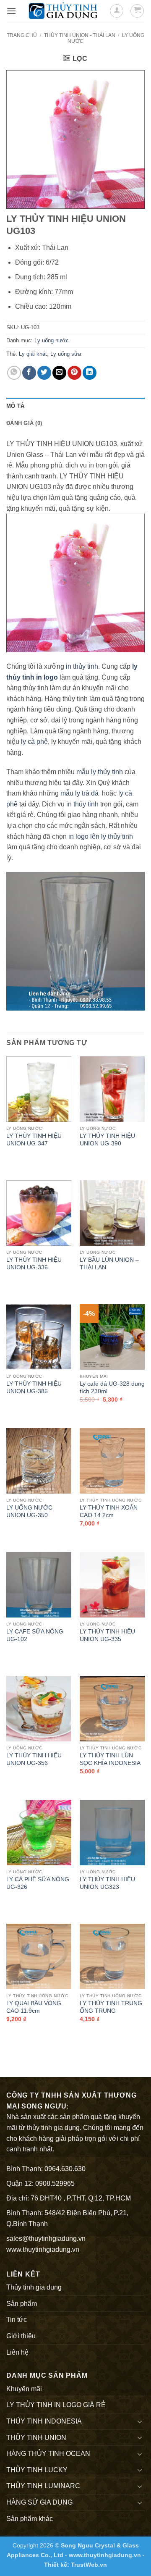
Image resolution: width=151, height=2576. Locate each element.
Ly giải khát (33, 354)
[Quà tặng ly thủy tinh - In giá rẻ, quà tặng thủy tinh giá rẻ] (63, 11)
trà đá (90, 793)
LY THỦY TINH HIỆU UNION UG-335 (107, 1635)
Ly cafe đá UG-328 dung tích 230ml (112, 1388)
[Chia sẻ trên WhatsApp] (14, 373)
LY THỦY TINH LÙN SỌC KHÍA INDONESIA (110, 1759)
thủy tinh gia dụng (53, 2128)
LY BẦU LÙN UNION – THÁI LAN (109, 1264)
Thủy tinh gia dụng (34, 2287)
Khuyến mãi (24, 2389)
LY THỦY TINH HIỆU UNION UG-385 (34, 1388)
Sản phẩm (22, 2304)
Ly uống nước (52, 340)
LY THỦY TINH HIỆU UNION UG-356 (34, 1759)
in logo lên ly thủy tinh (101, 836)
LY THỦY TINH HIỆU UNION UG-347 (34, 1140)
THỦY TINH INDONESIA (44, 2421)
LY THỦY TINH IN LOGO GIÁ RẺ (56, 2405)
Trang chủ (22, 35)
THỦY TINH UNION (36, 2438)
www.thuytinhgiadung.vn (43, 2249)
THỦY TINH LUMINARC (43, 2486)
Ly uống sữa (66, 354)
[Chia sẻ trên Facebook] (29, 373)
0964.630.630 (65, 2169)
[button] (11, 11)
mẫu (66, 793)
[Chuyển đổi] (140, 2421)
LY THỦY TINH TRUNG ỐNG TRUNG (111, 2007)
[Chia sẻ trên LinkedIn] (90, 373)
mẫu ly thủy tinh (99, 772)
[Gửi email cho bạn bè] (59, 373)
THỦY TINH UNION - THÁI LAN (80, 35)
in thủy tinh (82, 666)
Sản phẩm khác (30, 2519)
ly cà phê (34, 742)
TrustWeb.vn (89, 2565)
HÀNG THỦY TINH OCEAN (48, 2454)
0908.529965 (55, 2183)
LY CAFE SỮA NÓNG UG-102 (35, 1635)
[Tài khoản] (117, 11)
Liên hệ (17, 2352)
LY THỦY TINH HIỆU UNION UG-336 (34, 1264)
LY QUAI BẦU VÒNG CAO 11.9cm (34, 2007)
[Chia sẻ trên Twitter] (44, 373)
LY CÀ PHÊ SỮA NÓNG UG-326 (38, 1883)
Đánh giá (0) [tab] (24, 423)
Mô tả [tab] (15, 406)
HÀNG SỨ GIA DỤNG (39, 2502)
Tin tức (17, 2320)
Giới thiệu (21, 2336)
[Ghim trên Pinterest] (74, 373)
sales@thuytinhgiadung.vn (46, 2239)
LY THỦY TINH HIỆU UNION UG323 (107, 1883)
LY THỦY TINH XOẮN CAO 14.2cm (109, 1511)
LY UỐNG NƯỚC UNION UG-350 (29, 1511)
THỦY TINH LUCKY (37, 2470)
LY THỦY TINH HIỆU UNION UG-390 (107, 1140)
